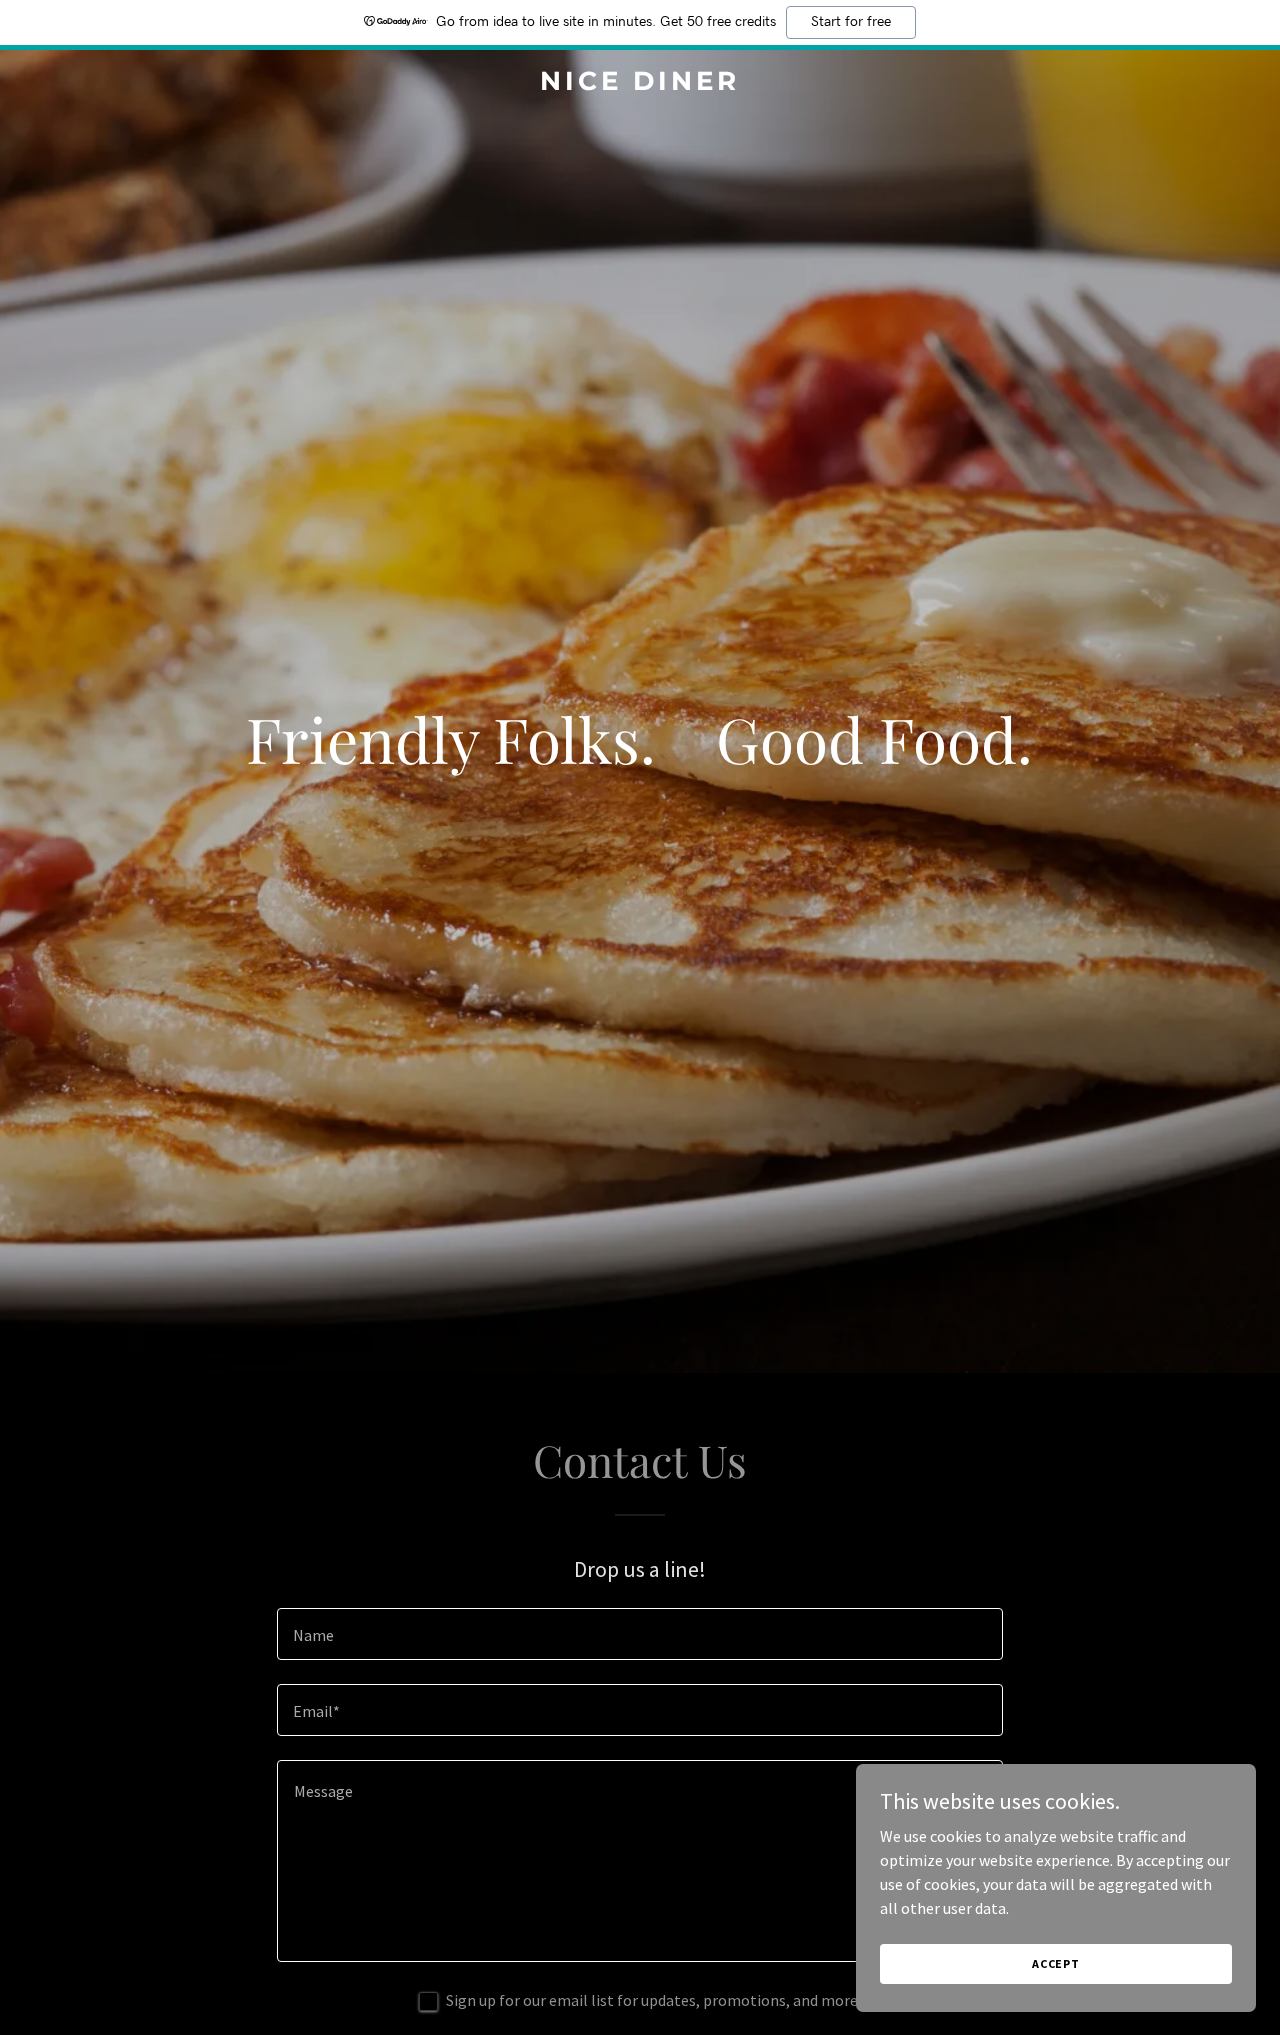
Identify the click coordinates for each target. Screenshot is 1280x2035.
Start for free (851, 22)
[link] (640, 84)
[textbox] (639, 1634)
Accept (1056, 1963)
